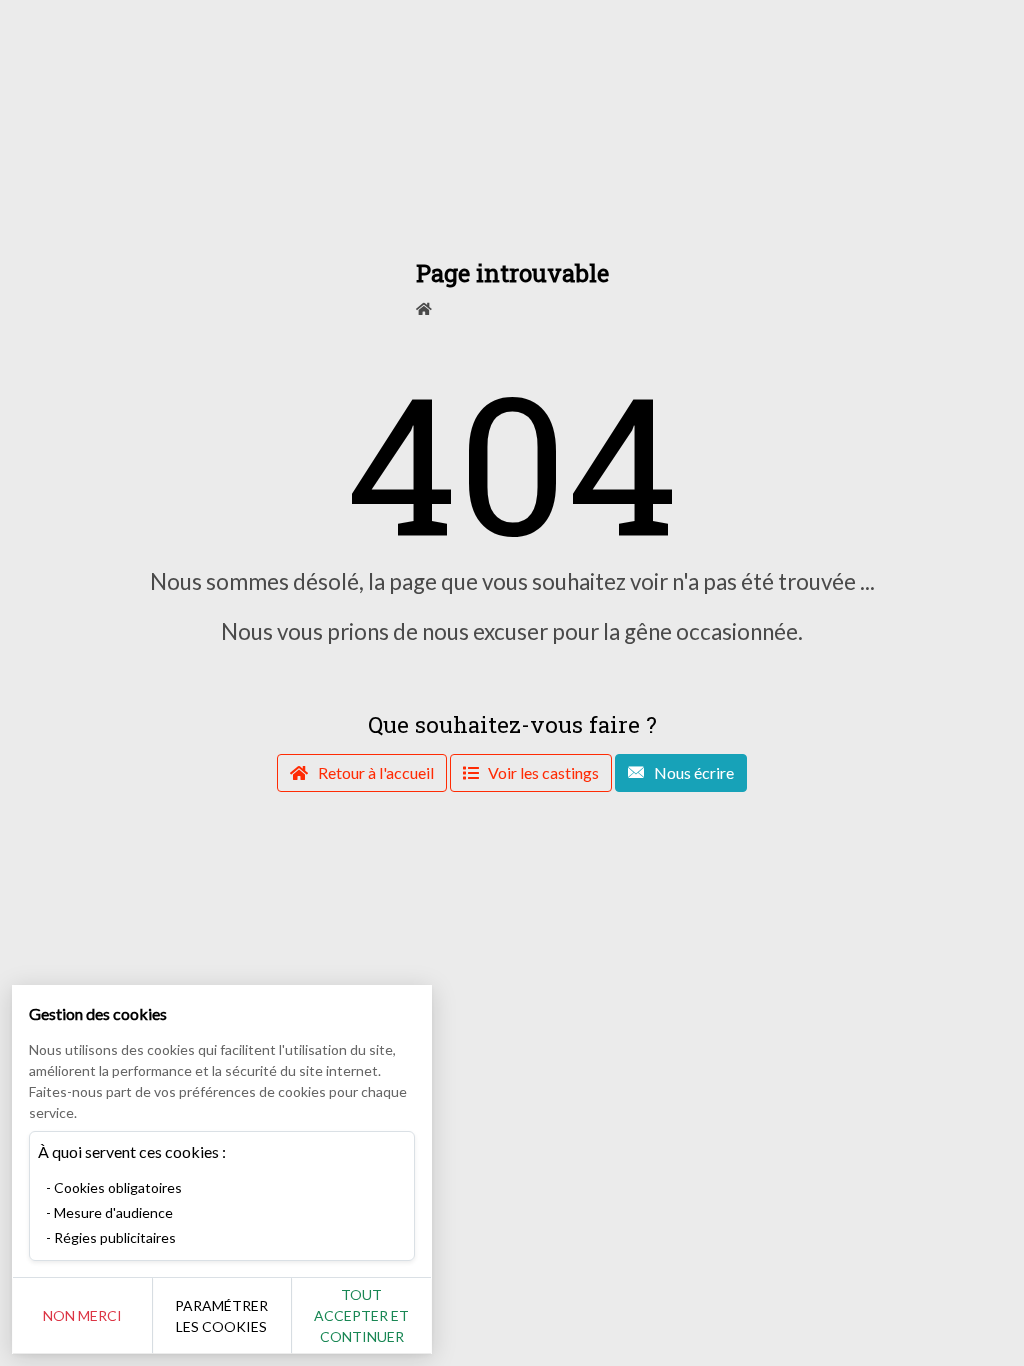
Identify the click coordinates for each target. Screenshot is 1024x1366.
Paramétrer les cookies (221, 1316)
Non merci (82, 1315)
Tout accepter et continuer (361, 1315)
